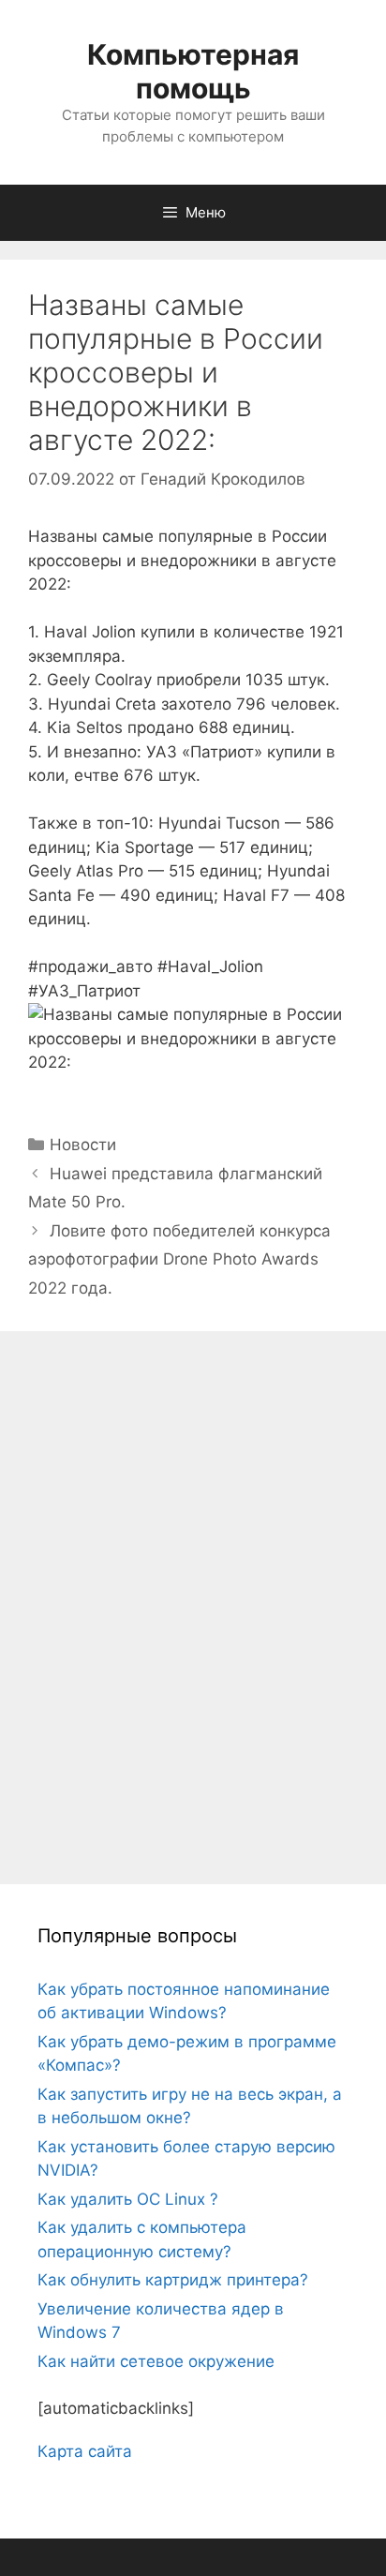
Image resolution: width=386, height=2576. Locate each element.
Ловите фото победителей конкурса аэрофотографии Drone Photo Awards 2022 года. (179, 1259)
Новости (83, 1145)
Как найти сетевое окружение (156, 2361)
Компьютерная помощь (193, 71)
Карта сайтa (85, 2451)
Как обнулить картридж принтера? (173, 2280)
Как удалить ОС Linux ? (128, 2199)
